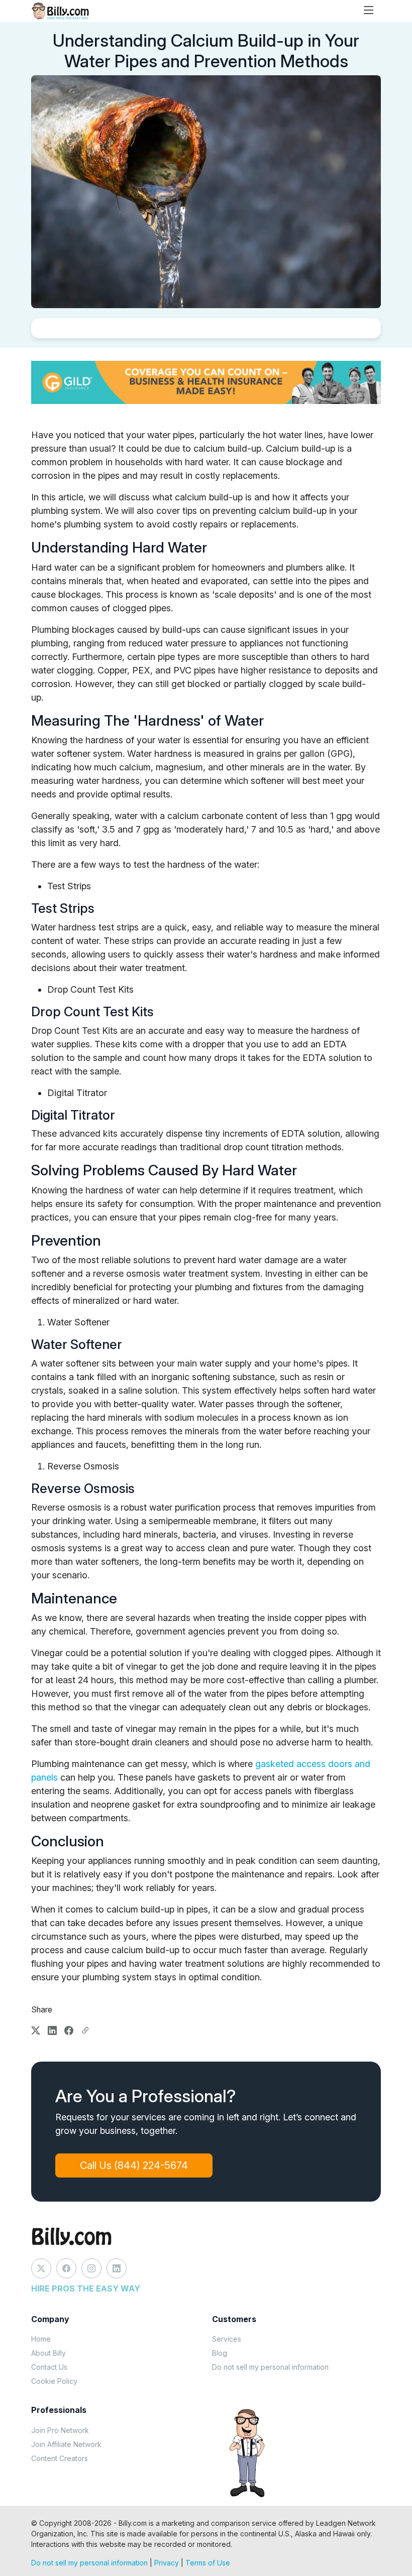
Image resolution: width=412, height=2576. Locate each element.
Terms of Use (208, 2563)
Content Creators (60, 2458)
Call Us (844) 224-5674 (134, 2165)
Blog (220, 2353)
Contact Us (49, 2367)
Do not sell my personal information (270, 2367)
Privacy (167, 2563)
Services (227, 2339)
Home (41, 2339)
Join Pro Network (60, 2430)
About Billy (48, 2353)
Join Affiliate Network (66, 2444)
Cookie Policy (54, 2381)
